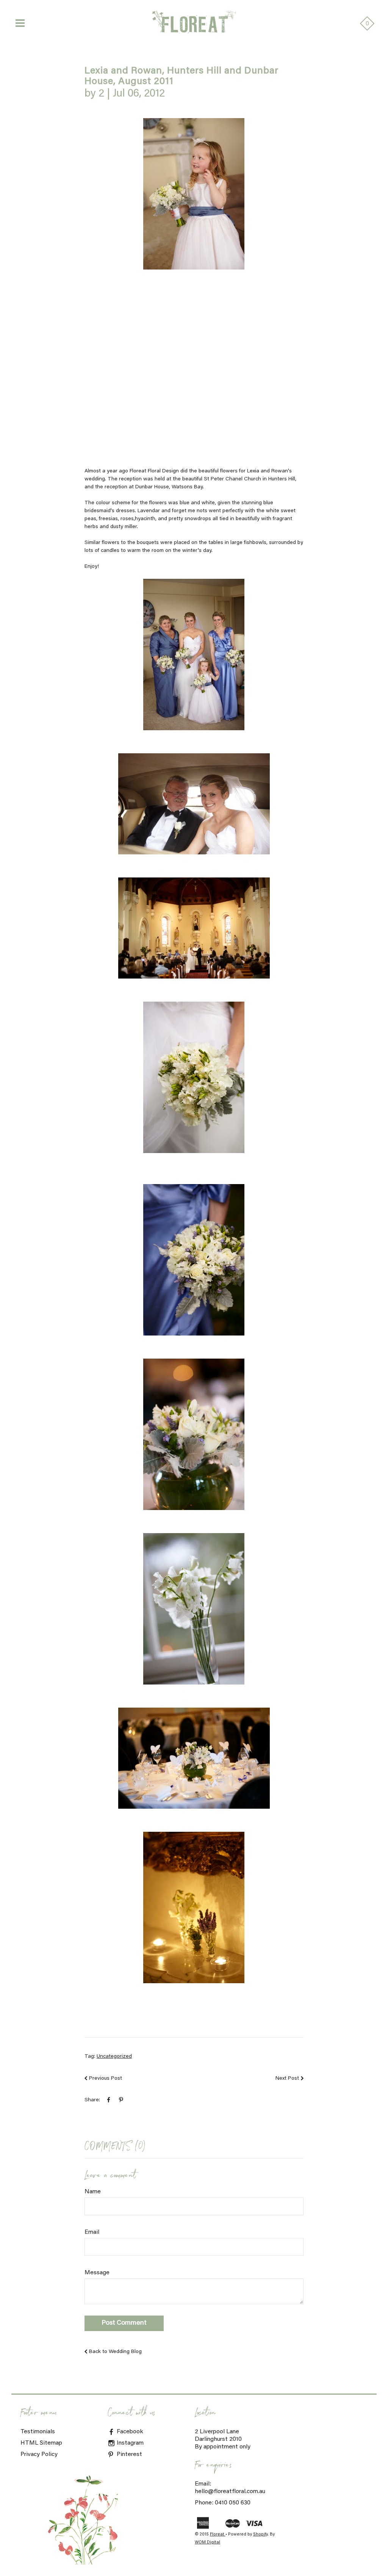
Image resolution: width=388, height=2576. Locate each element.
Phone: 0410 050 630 (223, 2503)
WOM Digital (207, 2542)
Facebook (129, 2432)
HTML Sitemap (41, 2443)
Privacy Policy (39, 2454)
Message (97, 2273)
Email (92, 2232)
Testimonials (38, 2432)
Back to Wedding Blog (115, 2352)
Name (93, 2192)
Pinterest (129, 2454)
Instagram (129, 2443)
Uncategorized (114, 2057)
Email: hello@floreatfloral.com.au (230, 2488)
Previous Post (106, 2079)
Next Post (287, 2079)
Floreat (218, 2535)
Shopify (260, 2535)
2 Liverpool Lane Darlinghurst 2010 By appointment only (223, 2439)
